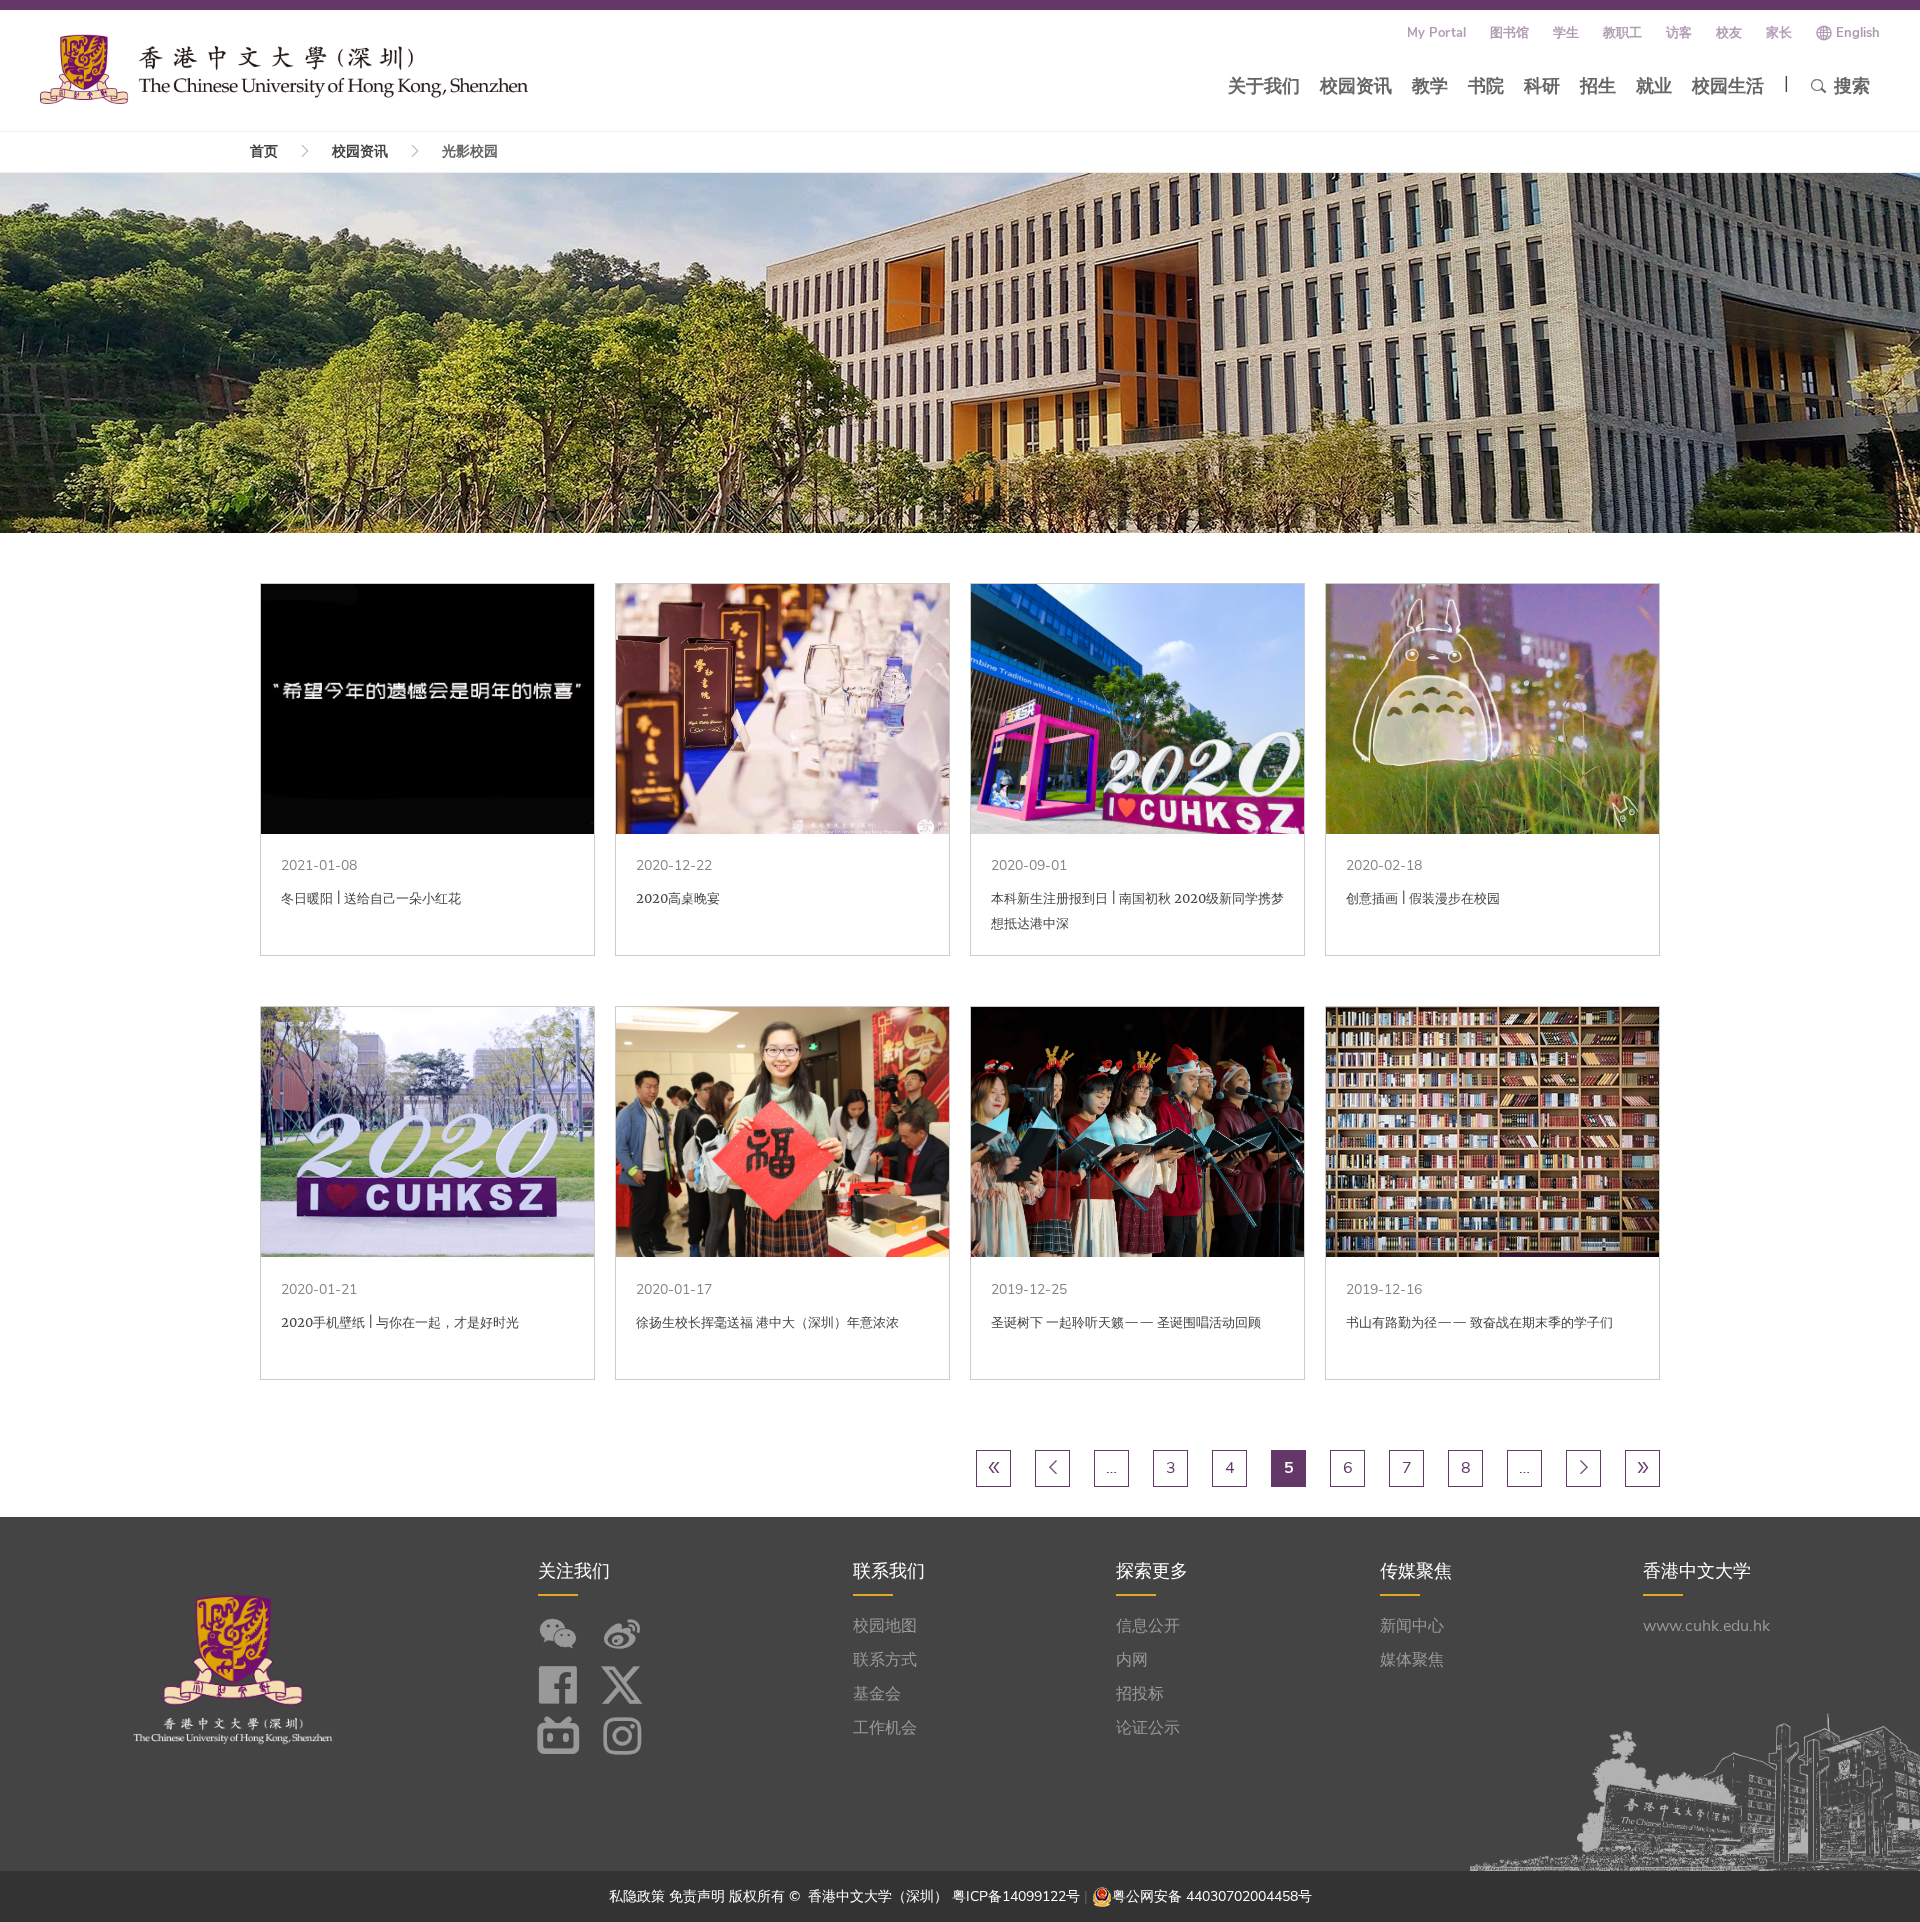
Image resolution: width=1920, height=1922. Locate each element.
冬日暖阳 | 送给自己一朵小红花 (371, 898)
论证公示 (1148, 1728)
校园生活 (1728, 86)
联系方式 (885, 1660)
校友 (1729, 33)
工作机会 (885, 1728)
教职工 (1622, 33)
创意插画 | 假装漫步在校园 (1423, 898)
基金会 (877, 1694)
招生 (1598, 86)
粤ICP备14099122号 (1016, 1896)
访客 (1679, 33)
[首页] (284, 69)
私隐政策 (637, 1896)
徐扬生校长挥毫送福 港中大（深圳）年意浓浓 (767, 1322)
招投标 (1140, 1694)
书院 (1486, 86)
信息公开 (1148, 1626)
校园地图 (885, 1626)
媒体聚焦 (1412, 1660)
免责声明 (697, 1896)
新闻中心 (1412, 1626)
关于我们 (1264, 86)
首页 (264, 151)
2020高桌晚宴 (678, 898)
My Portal (1436, 33)
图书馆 (1509, 33)
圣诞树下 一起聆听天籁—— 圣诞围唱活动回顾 (1126, 1322)
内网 (1132, 1660)
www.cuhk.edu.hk (1706, 1626)
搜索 (1852, 86)
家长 (1779, 33)
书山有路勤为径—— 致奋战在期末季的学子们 (1479, 1322)
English (1858, 33)
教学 (1430, 86)
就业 (1654, 86)
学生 (1566, 33)
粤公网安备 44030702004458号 (1212, 1896)
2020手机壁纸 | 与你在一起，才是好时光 (400, 1322)
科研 (1542, 86)
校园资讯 (1356, 86)
